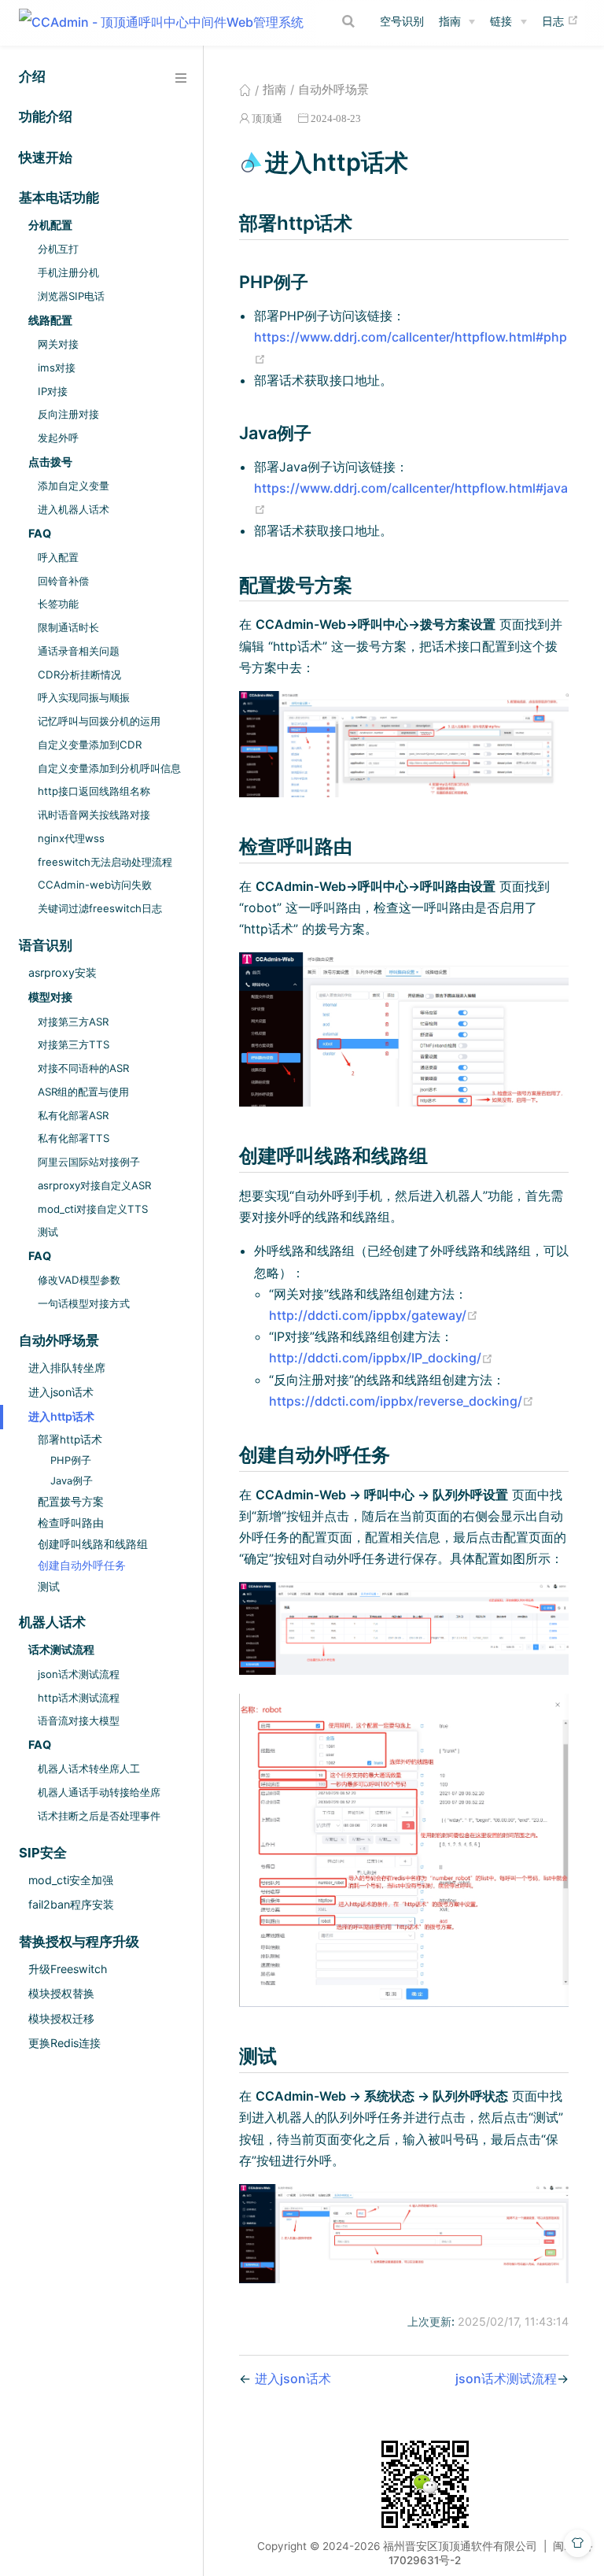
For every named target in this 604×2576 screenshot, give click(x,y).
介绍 (32, 76)
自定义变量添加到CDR (90, 745)
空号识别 (402, 21)
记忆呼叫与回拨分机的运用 (99, 721)
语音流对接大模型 (79, 1720)
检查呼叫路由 (71, 1523)
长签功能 (58, 604)
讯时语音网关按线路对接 (94, 815)
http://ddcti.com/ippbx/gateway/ (374, 1315)
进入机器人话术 (74, 509)
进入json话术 (61, 1392)
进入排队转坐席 (67, 1367)
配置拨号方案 (71, 1502)
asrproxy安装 (63, 972)
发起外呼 (58, 438)
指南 (450, 21)
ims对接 (57, 368)
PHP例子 (71, 1460)
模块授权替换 (61, 1993)
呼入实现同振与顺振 (84, 697)
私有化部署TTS (74, 1138)
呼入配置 (58, 557)
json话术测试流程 (79, 1674)
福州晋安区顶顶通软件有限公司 (460, 2546)
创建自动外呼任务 (82, 1565)
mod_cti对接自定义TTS (93, 1209)
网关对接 (58, 344)
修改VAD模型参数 (79, 1280)
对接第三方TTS (74, 1044)
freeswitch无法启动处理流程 (105, 862)
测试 (48, 1232)
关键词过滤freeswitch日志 (100, 908)
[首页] (245, 90)
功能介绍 (46, 116)
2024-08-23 (336, 118)
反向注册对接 (68, 414)
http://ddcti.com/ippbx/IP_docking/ (381, 1358)
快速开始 (46, 157)
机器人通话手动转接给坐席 (99, 1792)
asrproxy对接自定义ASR (94, 1185)
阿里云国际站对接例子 (89, 1162)
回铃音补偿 (63, 581)
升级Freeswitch (68, 1969)
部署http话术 (70, 1440)
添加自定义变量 (74, 486)
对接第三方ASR (73, 1022)
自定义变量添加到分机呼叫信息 (109, 768)
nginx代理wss (71, 838)
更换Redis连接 (64, 2043)
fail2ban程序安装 (71, 1904)
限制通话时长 (68, 627)
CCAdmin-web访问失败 (95, 885)
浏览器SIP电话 (71, 296)
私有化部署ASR (73, 1115)
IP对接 (53, 391)
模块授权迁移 (61, 2018)
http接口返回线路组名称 (94, 791)
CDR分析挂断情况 (79, 674)
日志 (560, 20)
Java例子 (72, 1481)
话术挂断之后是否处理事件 (99, 1816)
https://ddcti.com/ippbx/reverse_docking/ (401, 1401)
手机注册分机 (68, 272)
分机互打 (58, 249)
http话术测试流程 (79, 1698)
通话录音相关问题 (79, 651)
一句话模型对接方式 (84, 1303)
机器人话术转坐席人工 (89, 1768)
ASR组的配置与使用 (83, 1092)
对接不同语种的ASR (83, 1068)
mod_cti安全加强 (71, 1880)
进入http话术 (61, 1416)
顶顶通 (267, 118)
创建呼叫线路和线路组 (93, 1544)
